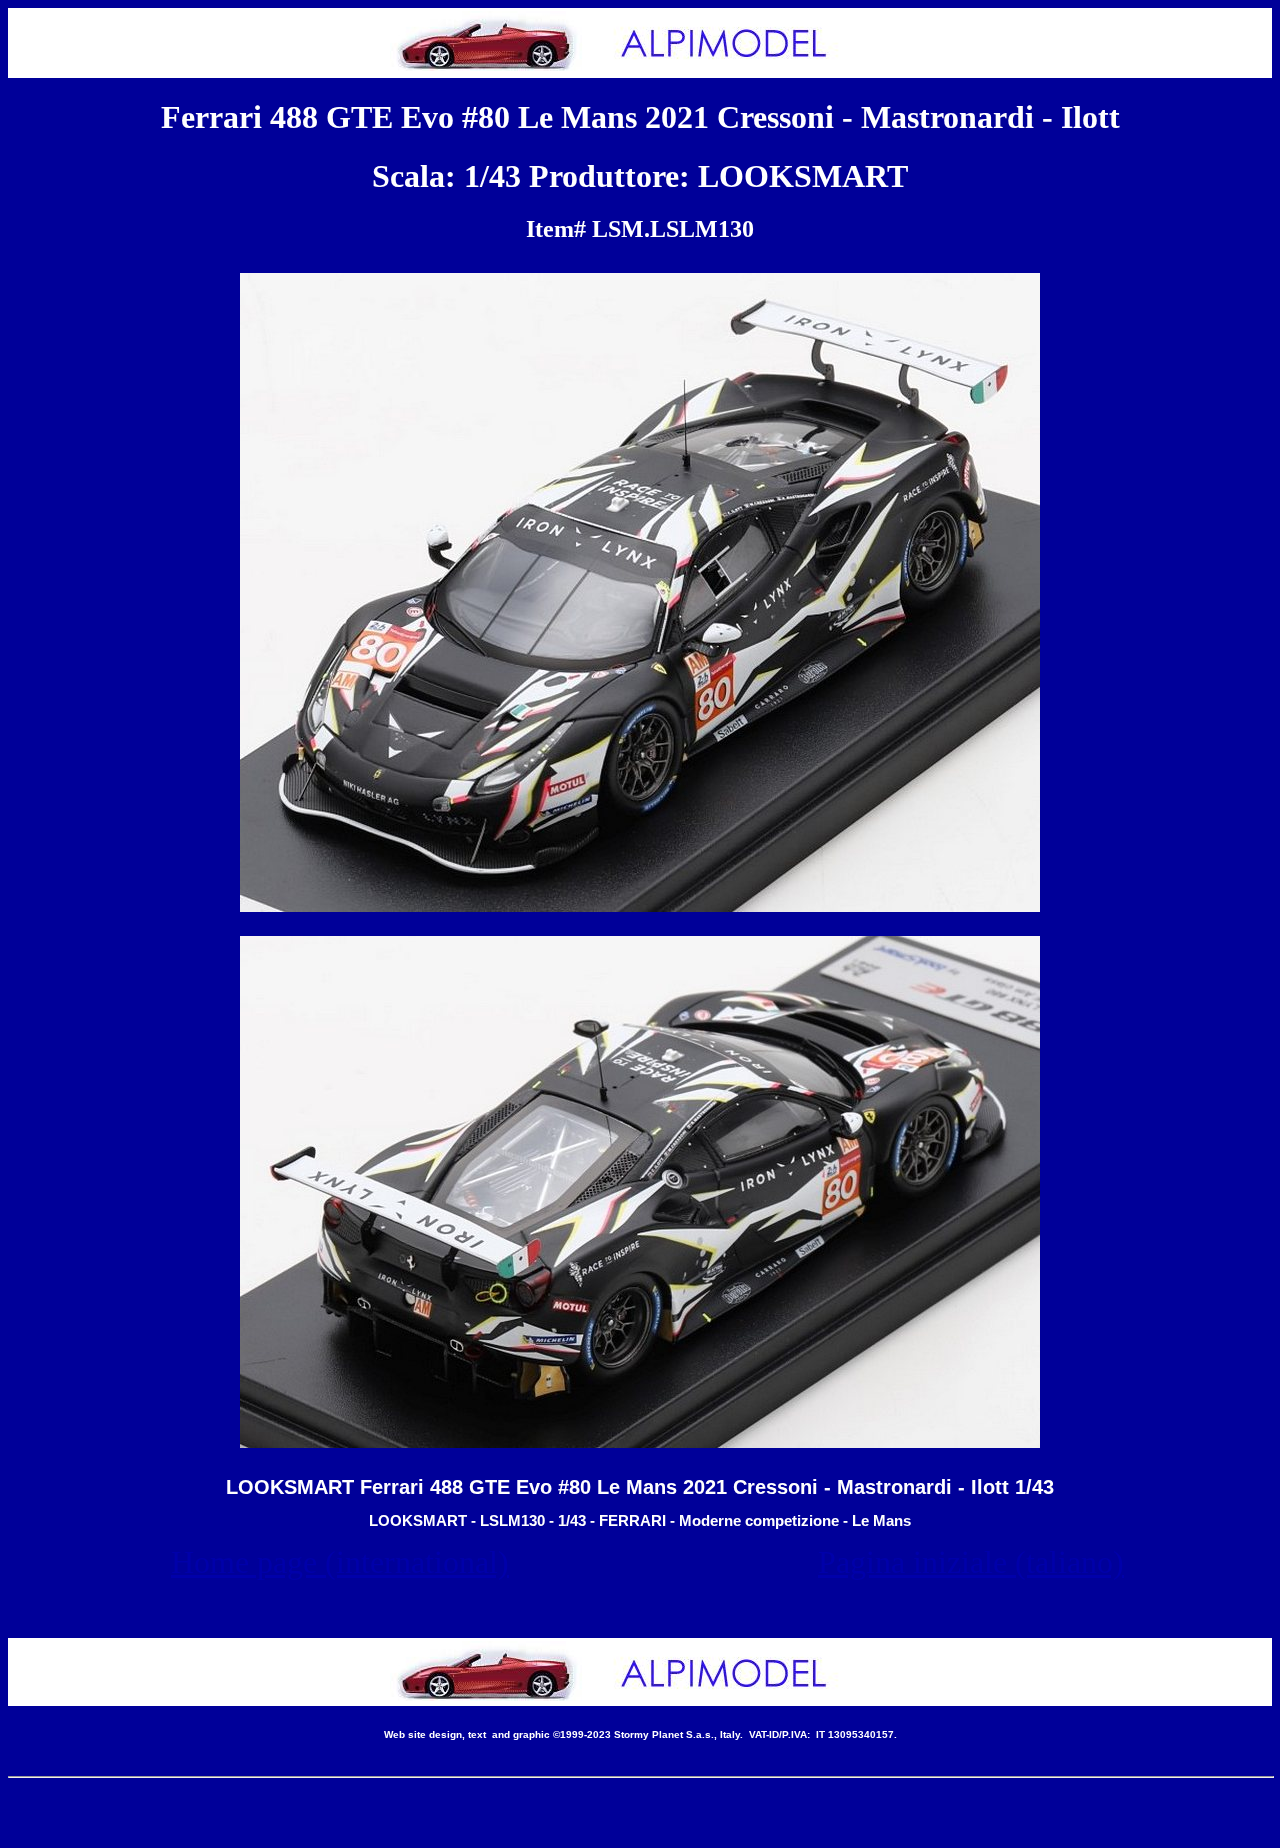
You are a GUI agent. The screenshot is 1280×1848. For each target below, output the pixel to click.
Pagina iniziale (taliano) (971, 1562)
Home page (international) (340, 1562)
